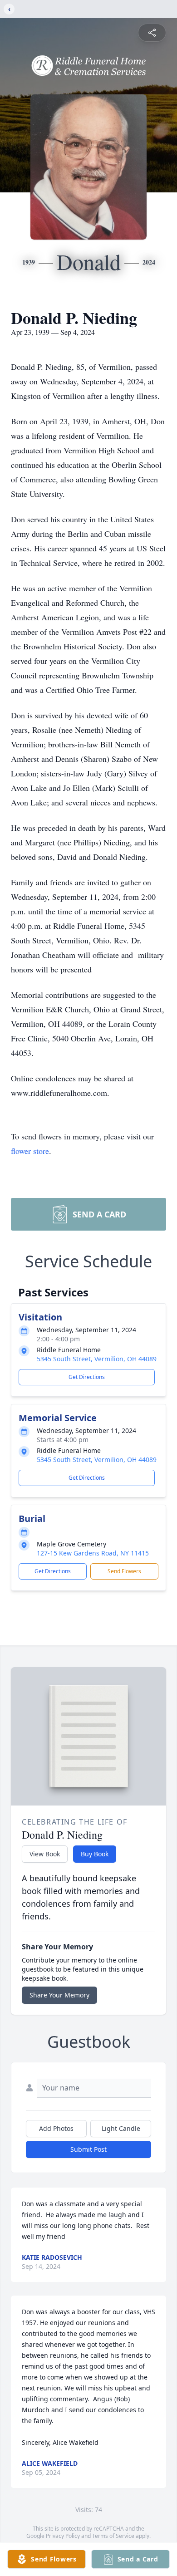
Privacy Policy (63, 2536)
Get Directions (87, 1377)
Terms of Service (113, 2536)
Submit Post (88, 2149)
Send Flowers (124, 1571)
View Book (45, 1854)
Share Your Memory (59, 1995)
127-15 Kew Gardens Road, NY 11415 (93, 1553)
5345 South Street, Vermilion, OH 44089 (97, 1359)
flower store (30, 1151)
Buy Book (95, 1854)
